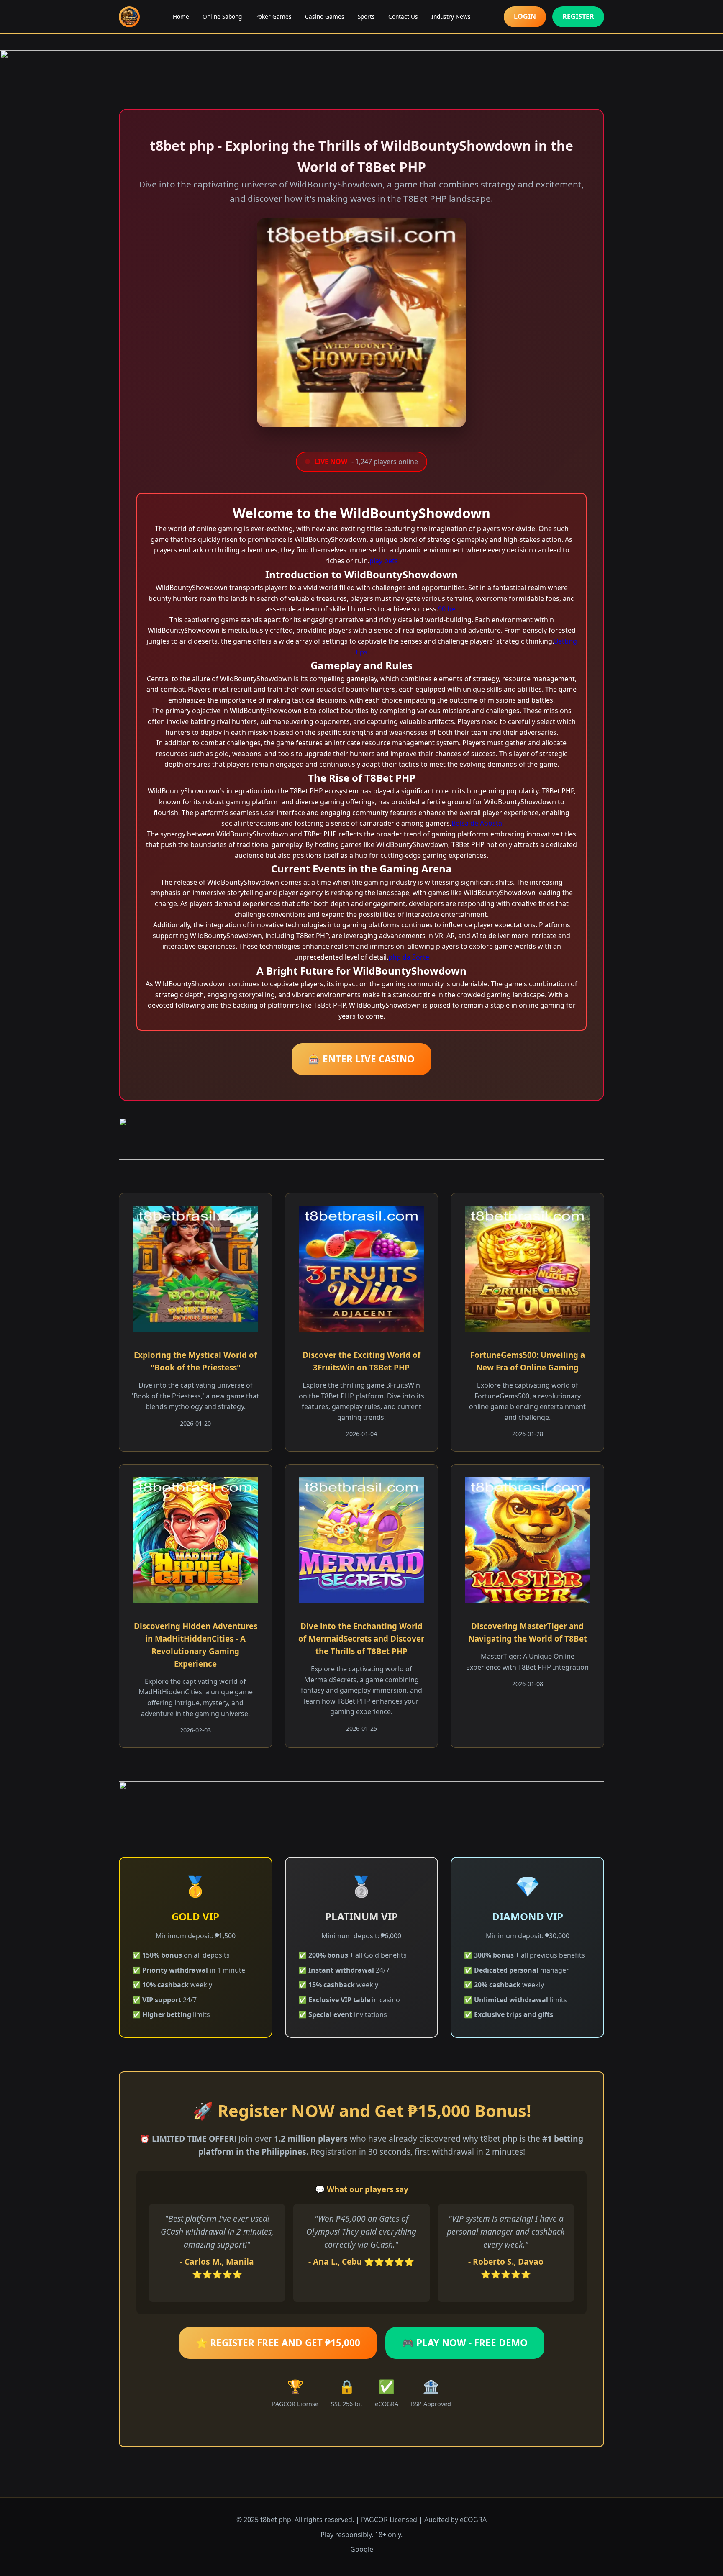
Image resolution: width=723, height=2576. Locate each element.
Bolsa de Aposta (477, 823)
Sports (366, 17)
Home (181, 17)
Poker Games (273, 17)
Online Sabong (222, 17)
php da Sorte (409, 957)
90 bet (448, 609)
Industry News (451, 17)
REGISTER (578, 16)
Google (362, 2549)
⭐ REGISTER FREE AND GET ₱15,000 (278, 2343)
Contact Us (403, 17)
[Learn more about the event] (361, 71)
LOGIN (525, 16)
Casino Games (325, 17)
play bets (384, 561)
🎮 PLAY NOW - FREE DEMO (465, 2343)
